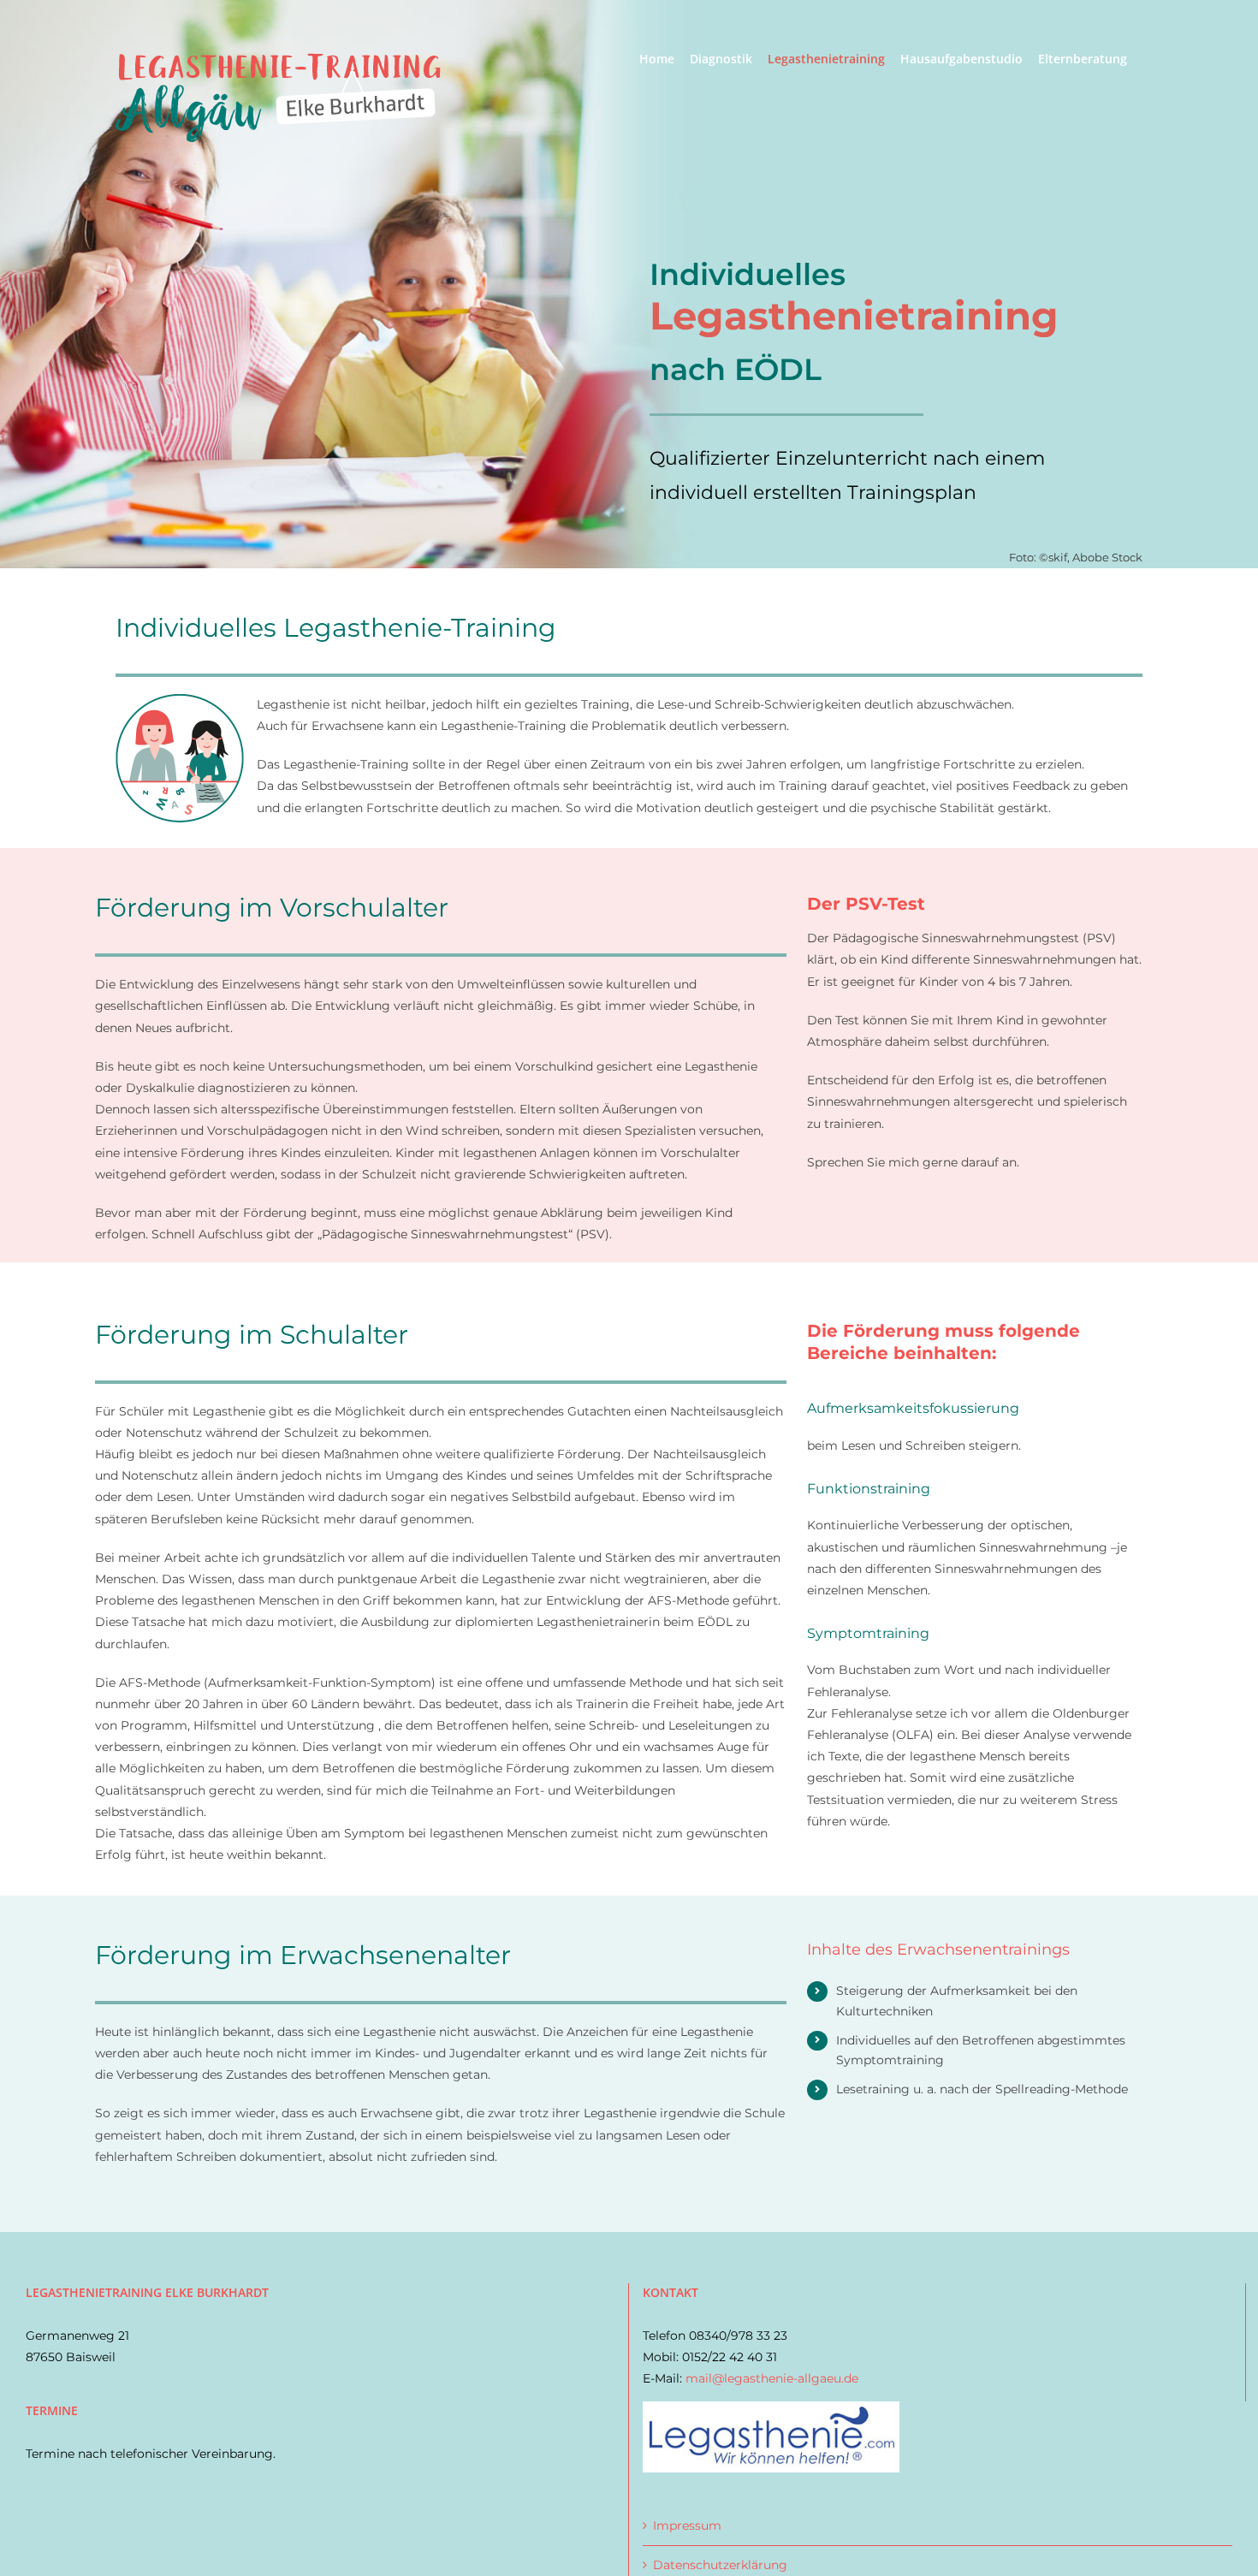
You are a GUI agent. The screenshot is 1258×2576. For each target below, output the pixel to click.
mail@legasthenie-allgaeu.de (772, 2378)
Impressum (687, 2526)
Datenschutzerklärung (720, 2565)
